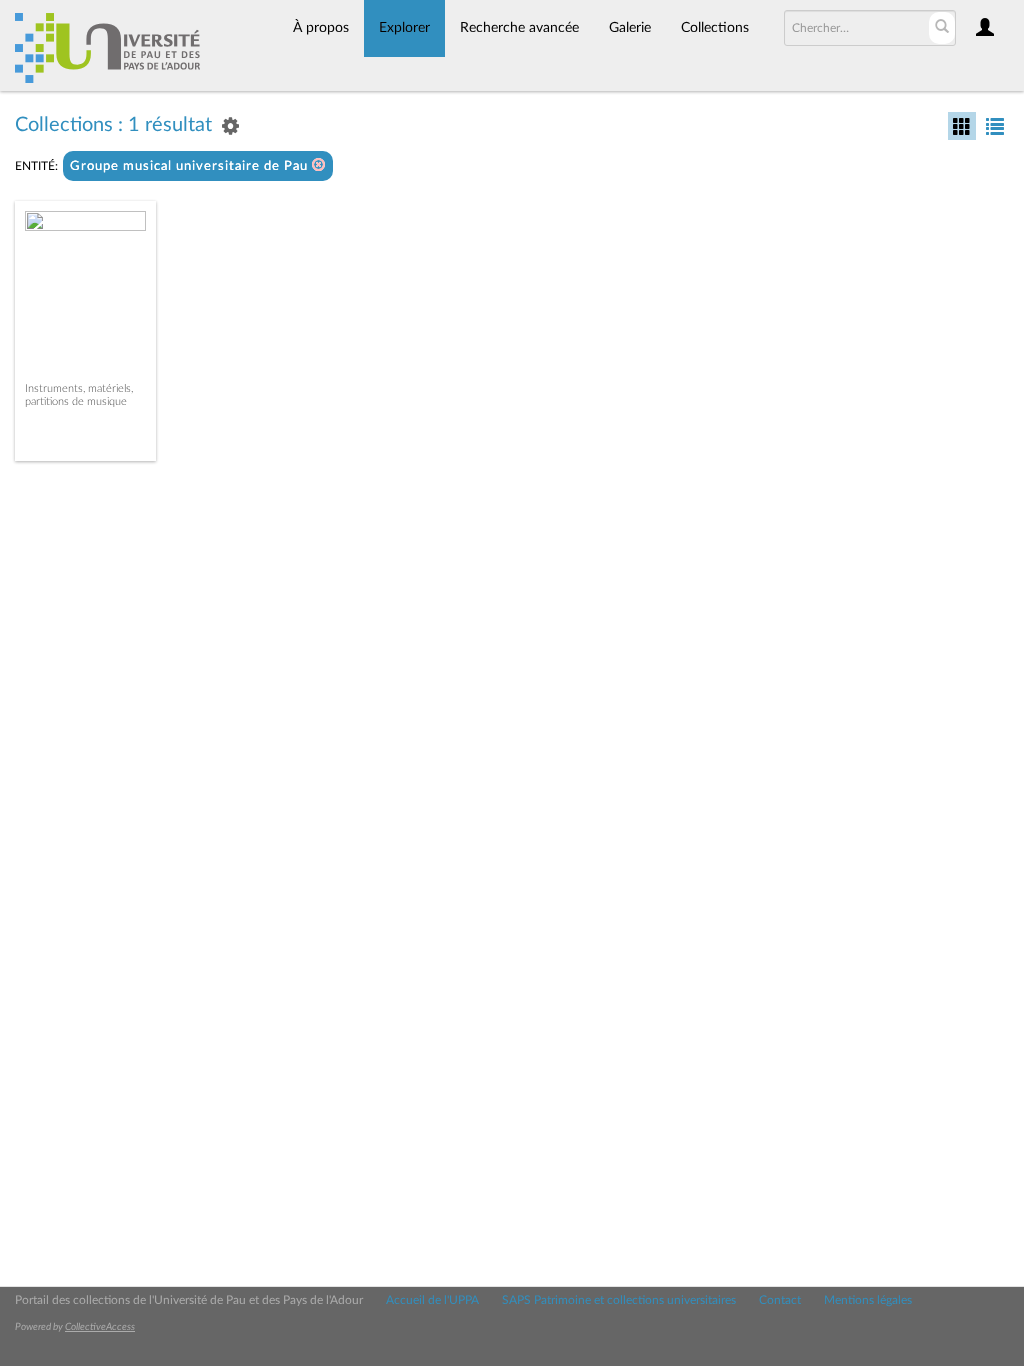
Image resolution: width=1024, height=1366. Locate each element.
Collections (715, 28)
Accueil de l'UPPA (432, 1300)
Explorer (404, 28)
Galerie (630, 28)
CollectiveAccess (100, 1327)
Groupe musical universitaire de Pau (191, 166)
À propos (321, 28)
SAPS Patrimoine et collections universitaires (619, 1300)
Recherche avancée (519, 28)
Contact (780, 1300)
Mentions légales (868, 1300)
